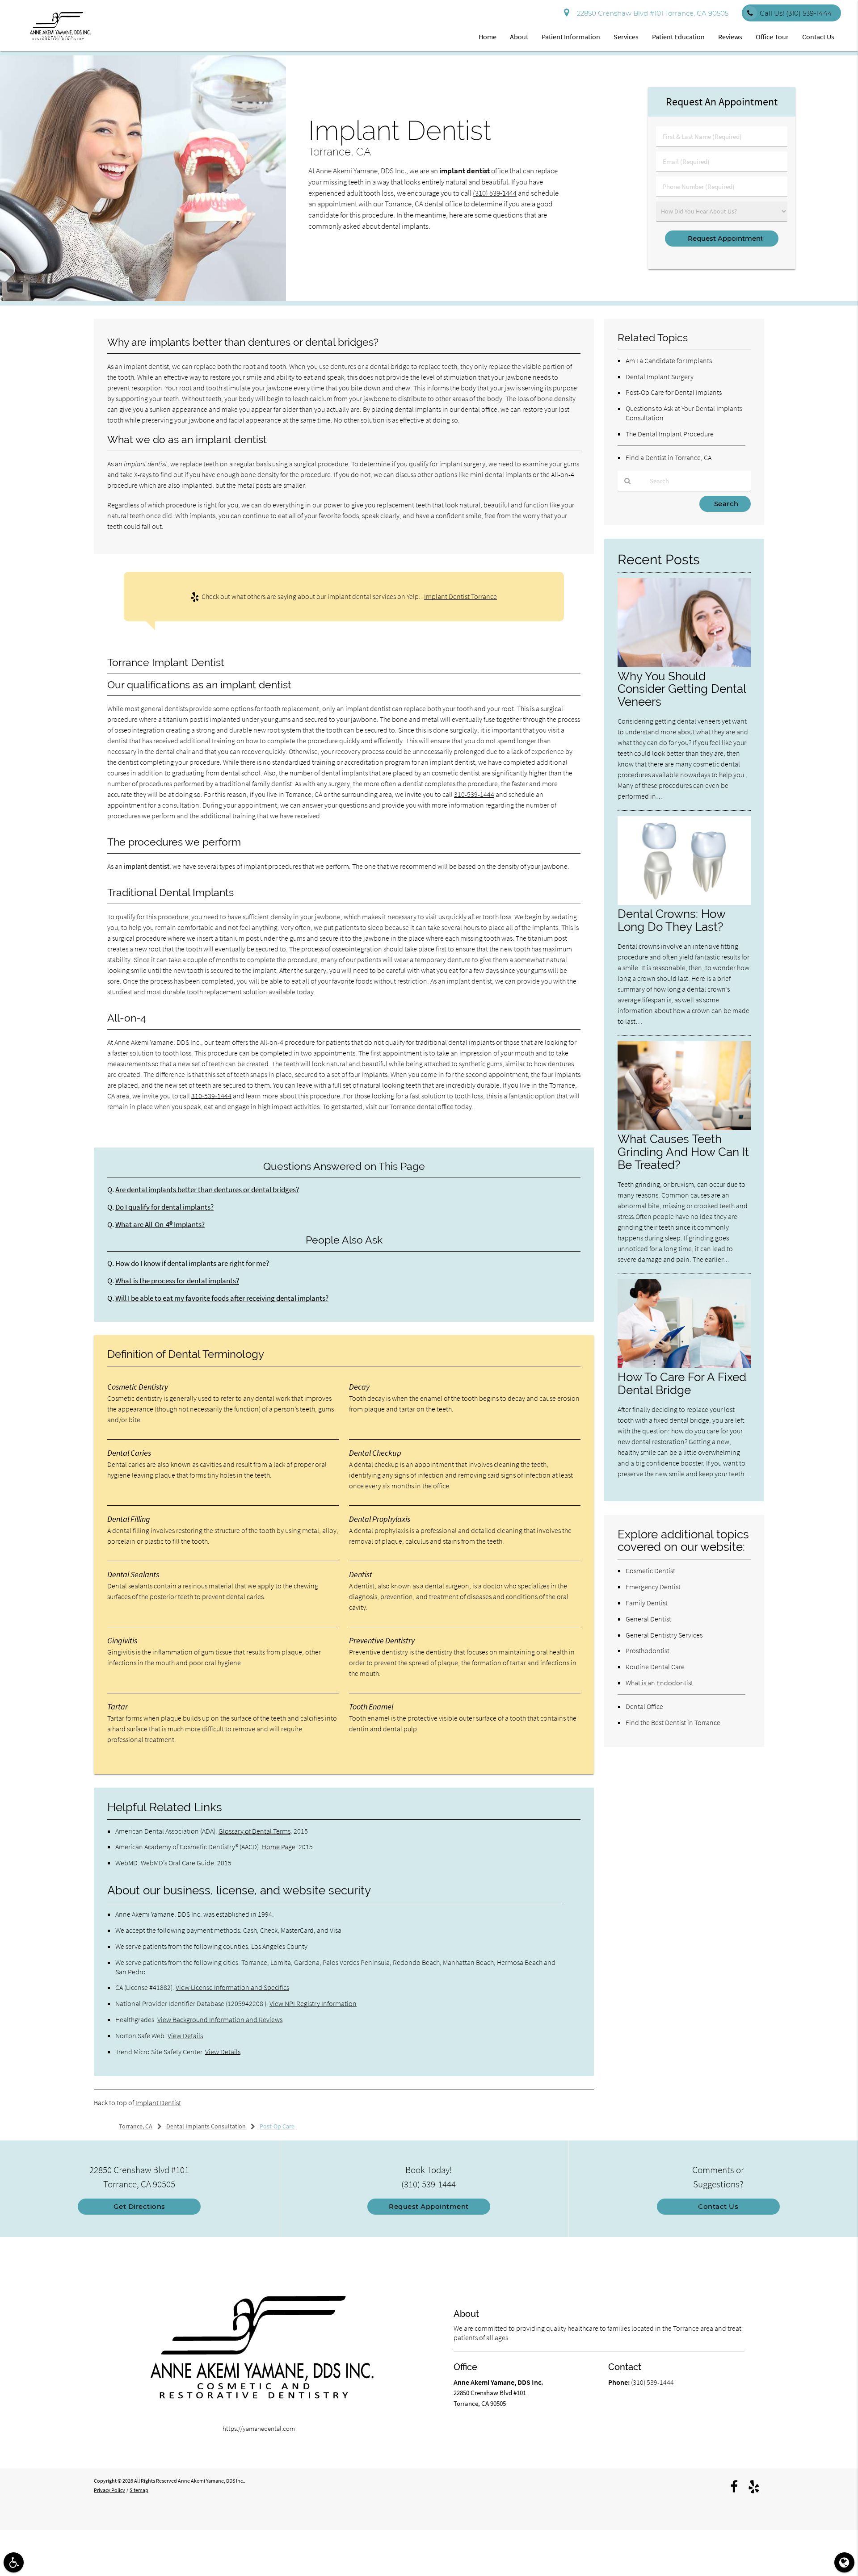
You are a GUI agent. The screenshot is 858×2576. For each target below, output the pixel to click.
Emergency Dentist (653, 1587)
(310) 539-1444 (495, 193)
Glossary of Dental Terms (254, 1831)
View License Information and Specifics (232, 1987)
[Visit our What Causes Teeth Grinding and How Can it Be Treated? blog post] (684, 1128)
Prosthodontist (648, 1650)
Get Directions (139, 2206)
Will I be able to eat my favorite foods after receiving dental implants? (222, 1298)
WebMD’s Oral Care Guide (177, 1863)
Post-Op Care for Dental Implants (674, 392)
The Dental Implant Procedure (670, 434)
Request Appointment (429, 2206)
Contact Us (818, 37)
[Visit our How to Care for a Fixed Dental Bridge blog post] (684, 1365)
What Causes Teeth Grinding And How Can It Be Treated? (683, 1152)
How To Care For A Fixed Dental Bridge (682, 1383)
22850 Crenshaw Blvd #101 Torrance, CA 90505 (651, 13)
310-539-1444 (474, 794)
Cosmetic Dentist (650, 1571)
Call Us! (796, 13)
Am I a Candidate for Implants (669, 360)
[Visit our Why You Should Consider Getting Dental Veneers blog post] (684, 664)
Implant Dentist (158, 2103)
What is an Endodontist (659, 1683)
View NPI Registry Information (313, 2003)
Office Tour (772, 37)
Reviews (730, 37)
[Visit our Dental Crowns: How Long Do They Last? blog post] (684, 903)
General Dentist (648, 1619)
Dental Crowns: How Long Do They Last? (671, 920)
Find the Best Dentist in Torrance (673, 1722)
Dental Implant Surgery (660, 377)
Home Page (279, 1847)
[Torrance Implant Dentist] (143, 299)
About (519, 37)
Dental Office (644, 1706)
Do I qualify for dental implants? (164, 1207)
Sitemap (139, 2490)
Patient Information (571, 37)
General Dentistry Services (664, 1635)
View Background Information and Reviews (220, 2019)
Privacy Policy (109, 2490)
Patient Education (678, 37)
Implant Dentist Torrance (461, 596)
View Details (185, 2036)
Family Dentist (647, 1603)
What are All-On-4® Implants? (160, 1225)
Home (488, 37)
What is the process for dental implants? (177, 1281)
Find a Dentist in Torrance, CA (669, 457)
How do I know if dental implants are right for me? (192, 1263)
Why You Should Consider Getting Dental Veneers (682, 689)
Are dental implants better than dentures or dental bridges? (207, 1190)
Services (626, 37)
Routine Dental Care (655, 1667)
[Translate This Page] (844, 2562)
